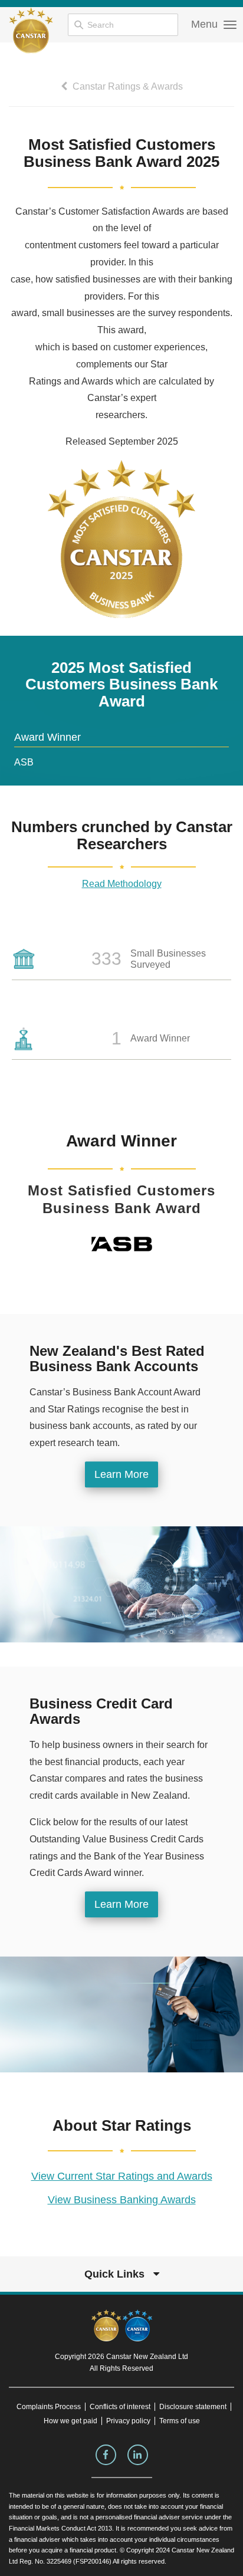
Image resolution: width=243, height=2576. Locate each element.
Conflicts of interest (120, 2407)
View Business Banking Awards (122, 2200)
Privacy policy (128, 2421)
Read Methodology (122, 884)
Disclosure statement (193, 2407)
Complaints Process (49, 2407)
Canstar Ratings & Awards (127, 86)
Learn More (121, 1474)
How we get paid (70, 2421)
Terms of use (180, 2421)
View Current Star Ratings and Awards (122, 2176)
